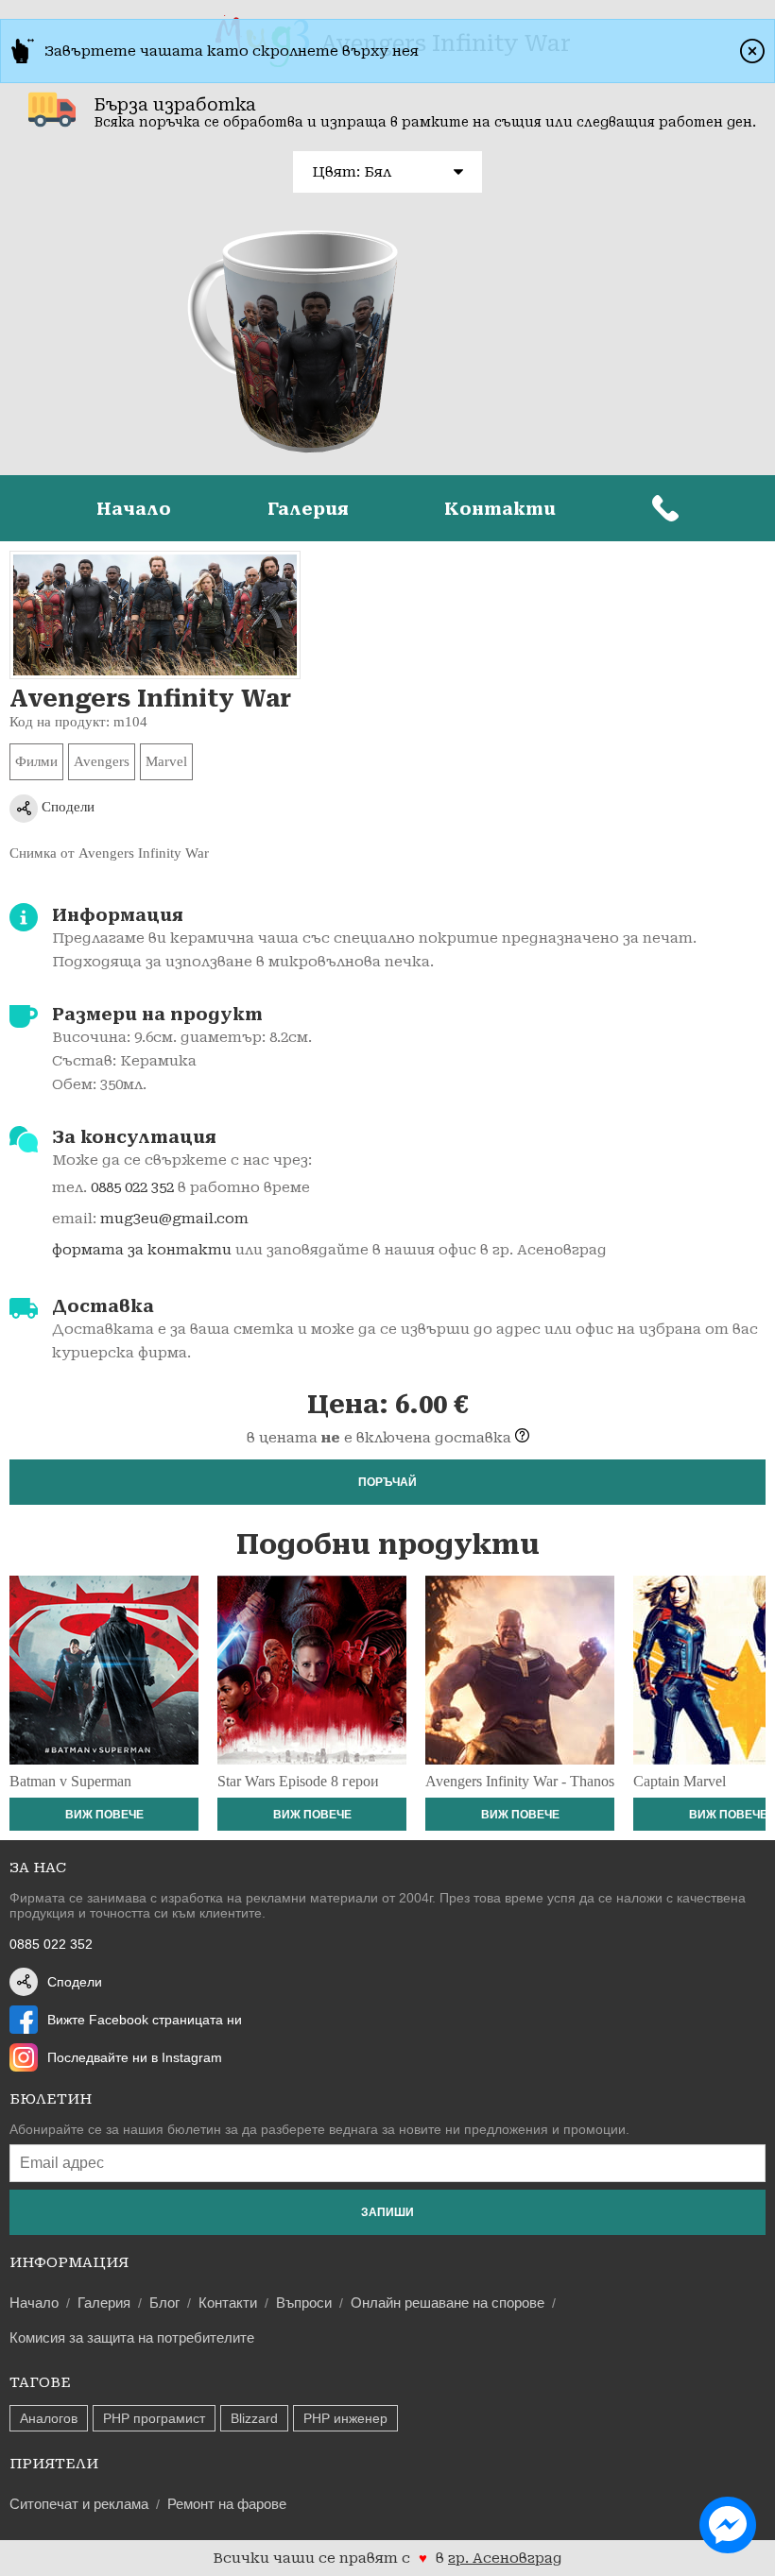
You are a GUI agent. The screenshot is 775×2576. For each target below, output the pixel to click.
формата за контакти (142, 1250)
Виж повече (104, 1815)
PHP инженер (345, 2418)
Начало (134, 509)
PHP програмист (154, 2418)
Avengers (102, 761)
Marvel (166, 761)
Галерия (308, 509)
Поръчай (387, 1482)
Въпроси (304, 2303)
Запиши (387, 2212)
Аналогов (49, 2418)
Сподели (66, 807)
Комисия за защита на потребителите (132, 2337)
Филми (36, 761)
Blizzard (254, 2418)
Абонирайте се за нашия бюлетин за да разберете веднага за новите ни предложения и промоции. (319, 2129)
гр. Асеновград (505, 2558)
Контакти (500, 509)
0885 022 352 (132, 1187)
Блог (164, 2303)
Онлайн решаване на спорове (448, 2303)
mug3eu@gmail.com (174, 1219)
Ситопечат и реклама (79, 2504)
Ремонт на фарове (227, 2504)
